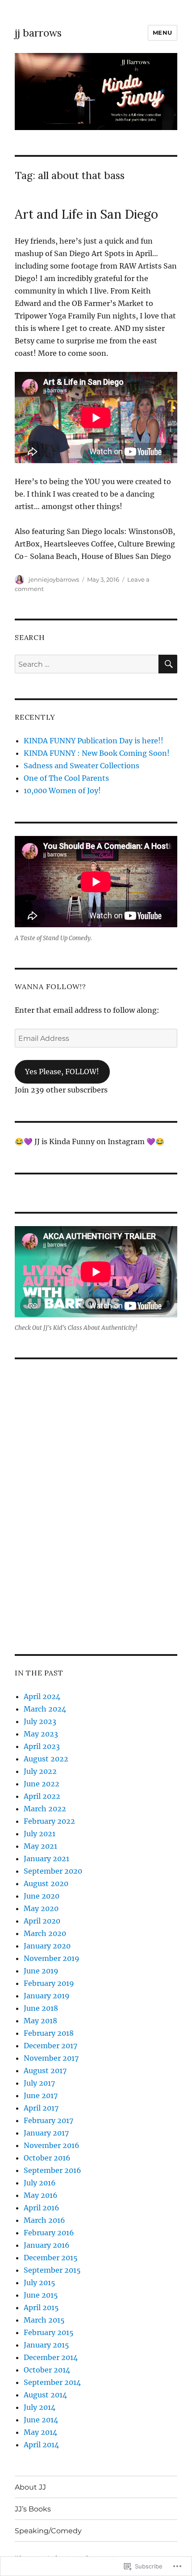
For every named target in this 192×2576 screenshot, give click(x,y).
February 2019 (49, 1983)
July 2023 (40, 1721)
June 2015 (41, 2295)
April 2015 (41, 2307)
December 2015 (51, 2258)
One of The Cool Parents (66, 778)
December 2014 (51, 2357)
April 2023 (42, 1746)
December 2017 (50, 2046)
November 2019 (52, 1958)
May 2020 (41, 1908)
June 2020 (42, 1896)
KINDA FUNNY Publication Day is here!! (94, 741)
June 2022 (42, 1784)
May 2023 (41, 1734)
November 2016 (52, 2145)
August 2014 (45, 2395)
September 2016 (52, 2170)
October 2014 (47, 2370)
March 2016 (44, 2220)
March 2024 (45, 1709)
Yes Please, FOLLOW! (62, 1072)
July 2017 (39, 2083)
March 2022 (45, 1809)
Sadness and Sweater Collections (81, 766)
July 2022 (40, 1771)
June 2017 (41, 2095)
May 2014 (40, 2432)
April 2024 (42, 1696)
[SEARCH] (168, 664)
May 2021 (40, 1846)
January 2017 (46, 2133)
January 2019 (47, 1996)
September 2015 (52, 2270)
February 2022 (49, 1821)
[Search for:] (87, 664)
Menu (163, 33)
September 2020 (53, 1871)
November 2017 (51, 2058)
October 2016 (47, 2158)
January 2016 (47, 2245)
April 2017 (41, 2108)
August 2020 (46, 1883)
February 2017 (48, 2120)
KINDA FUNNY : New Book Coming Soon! (97, 753)
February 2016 (49, 2233)
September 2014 (52, 2382)
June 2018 (41, 2008)
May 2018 (40, 2021)
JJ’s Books (33, 2509)
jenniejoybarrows (54, 579)
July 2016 (40, 2183)
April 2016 (42, 2208)
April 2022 (42, 1796)
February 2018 (49, 2033)
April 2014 (41, 2445)
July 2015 (40, 2283)
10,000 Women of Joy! (62, 791)
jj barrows (38, 33)
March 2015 (44, 2320)
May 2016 (41, 2195)
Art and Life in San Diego (86, 214)
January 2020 (47, 1946)
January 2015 (46, 2345)
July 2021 (40, 1834)
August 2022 (46, 1759)
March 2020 (45, 1933)
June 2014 (41, 2420)
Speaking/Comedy (48, 2531)
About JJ (30, 2487)
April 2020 (42, 1921)
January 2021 (46, 1859)
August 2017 (45, 2071)
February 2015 (49, 2332)
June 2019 (41, 1971)
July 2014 (40, 2407)
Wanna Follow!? (50, 986)
